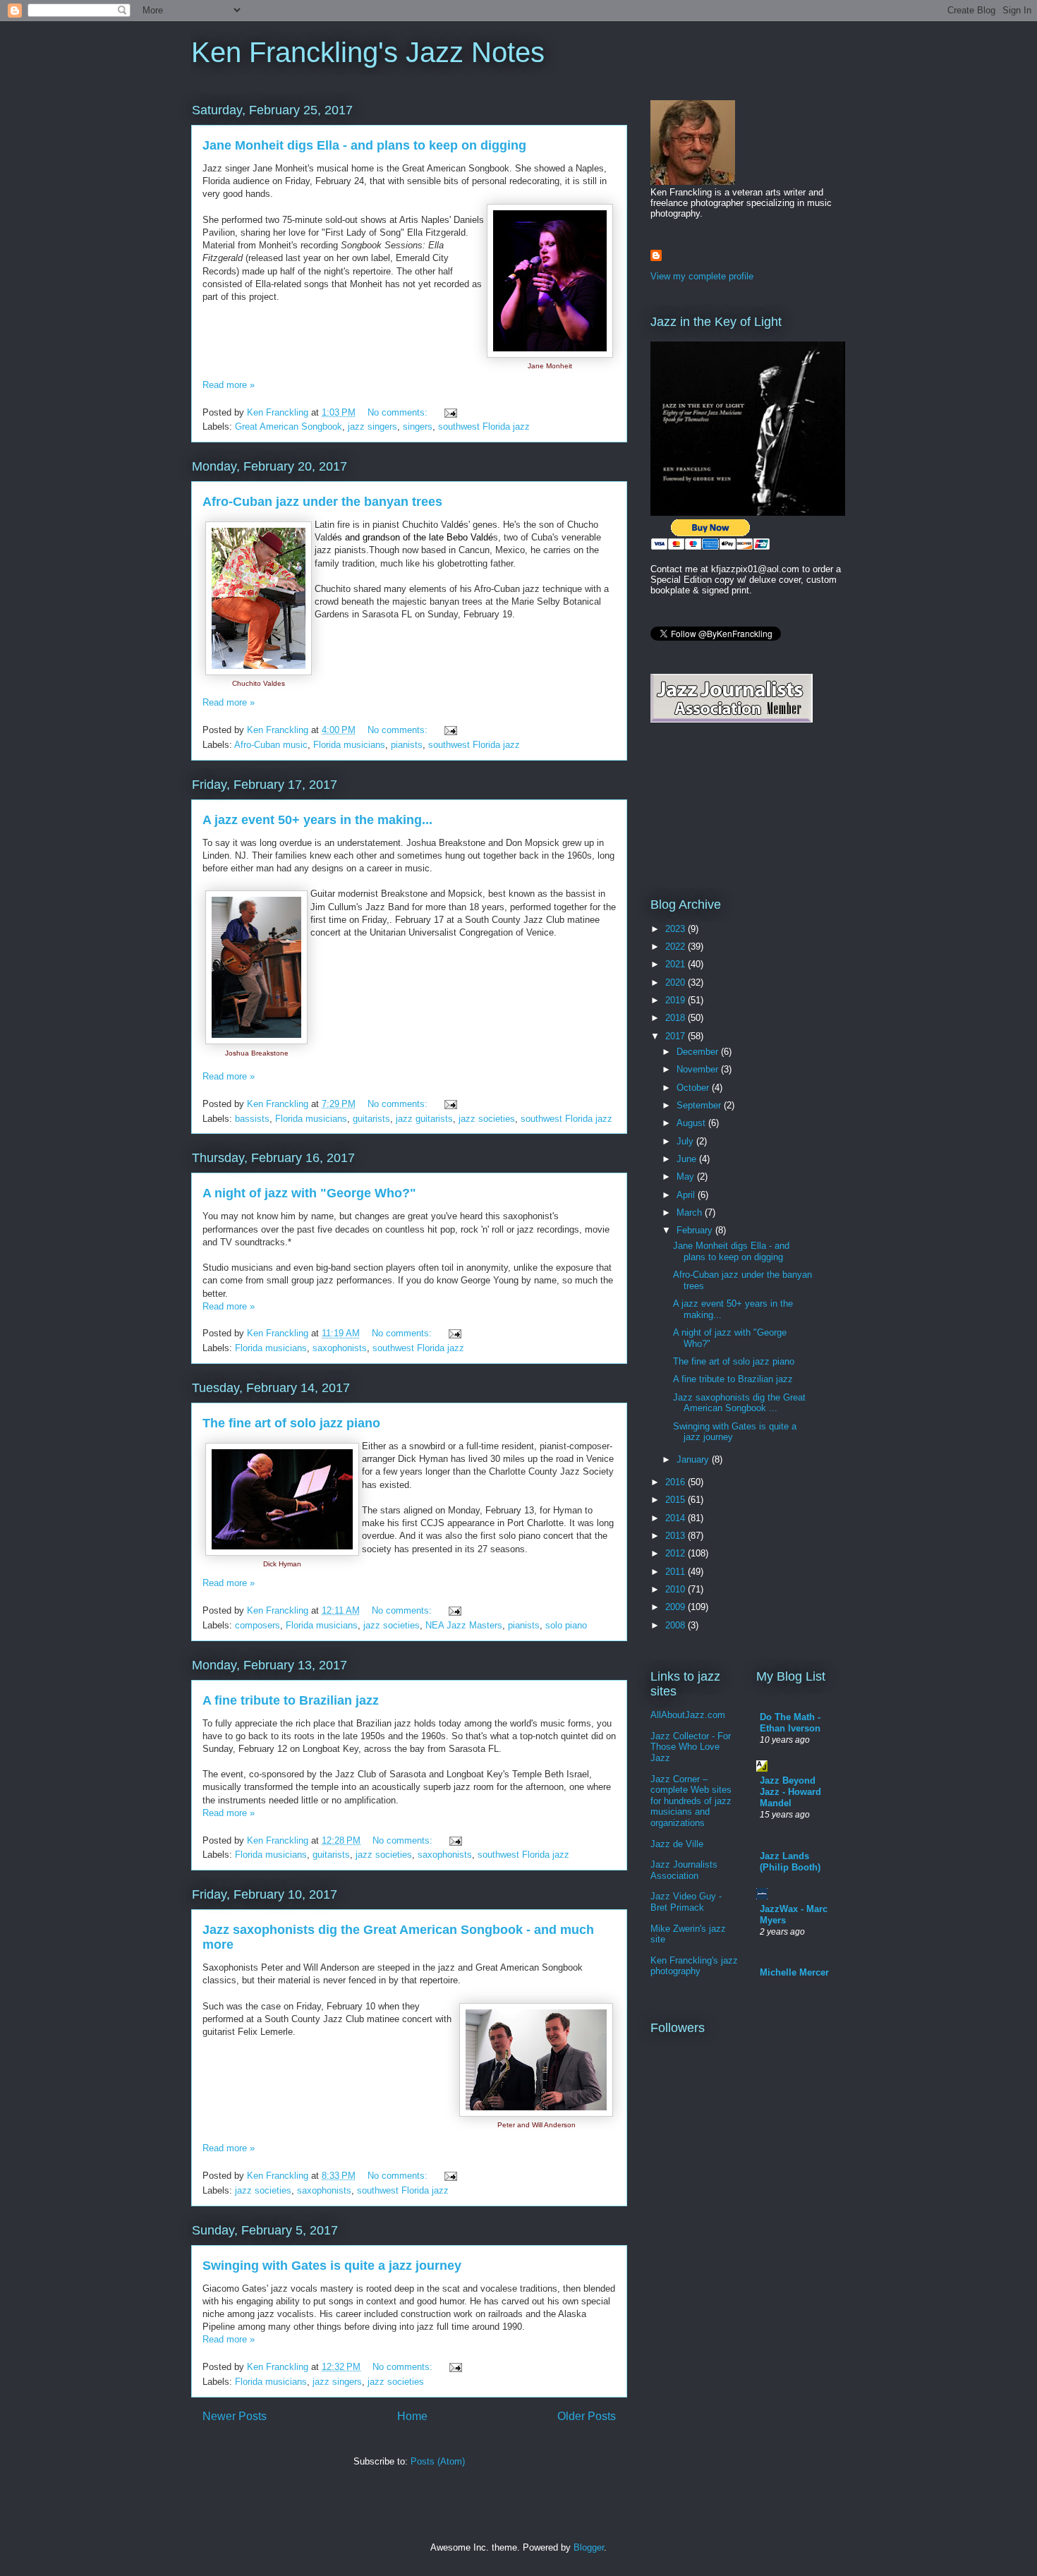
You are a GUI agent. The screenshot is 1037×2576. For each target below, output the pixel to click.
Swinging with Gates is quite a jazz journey (332, 2266)
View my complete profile (702, 276)
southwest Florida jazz (484, 427)
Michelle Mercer (794, 1972)
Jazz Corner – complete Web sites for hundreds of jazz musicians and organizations (691, 1801)
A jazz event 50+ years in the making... (317, 820)
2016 (677, 1482)
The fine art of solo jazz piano (291, 1423)
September (700, 1105)
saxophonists (340, 1348)
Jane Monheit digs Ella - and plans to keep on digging (364, 145)
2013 (677, 1536)
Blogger (589, 2547)
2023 (677, 929)
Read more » (229, 385)
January (694, 1459)
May (687, 1177)
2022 (677, 947)
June (688, 1159)
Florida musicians (349, 745)
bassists (252, 1119)
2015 (677, 1500)
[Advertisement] (714, 809)
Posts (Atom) (438, 2461)
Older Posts (587, 2416)
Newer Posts (235, 2416)
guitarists (371, 1119)
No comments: (399, 412)
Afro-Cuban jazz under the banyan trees (322, 502)
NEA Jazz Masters (464, 1625)
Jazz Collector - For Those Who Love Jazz (691, 1747)
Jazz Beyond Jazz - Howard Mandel (790, 1792)
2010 (677, 1589)
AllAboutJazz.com (688, 1715)
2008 (677, 1625)
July (686, 1141)
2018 (677, 1018)
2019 (677, 1000)
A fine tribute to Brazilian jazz (291, 1700)
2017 (677, 1036)
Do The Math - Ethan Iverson (790, 1723)
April (687, 1195)
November (699, 1069)
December (699, 1052)
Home (412, 2416)
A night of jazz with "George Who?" (309, 1193)
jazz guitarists (424, 1119)
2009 (677, 1607)
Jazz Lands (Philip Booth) (790, 1862)
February (696, 1230)
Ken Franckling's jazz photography (694, 1966)
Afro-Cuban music (271, 745)
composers (257, 1625)
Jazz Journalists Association (684, 1870)
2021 (677, 964)
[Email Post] (450, 412)
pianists (407, 745)
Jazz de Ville (677, 1844)
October (694, 1088)
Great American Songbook (289, 427)
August (692, 1123)
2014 (677, 1518)
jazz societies (487, 1119)
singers (418, 427)
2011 (677, 1572)
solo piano (566, 1625)
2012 (677, 1553)
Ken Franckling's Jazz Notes (368, 52)
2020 (677, 982)
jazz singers (372, 427)
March (691, 1213)
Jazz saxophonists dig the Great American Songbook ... (739, 1403)
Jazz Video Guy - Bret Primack (686, 1902)
